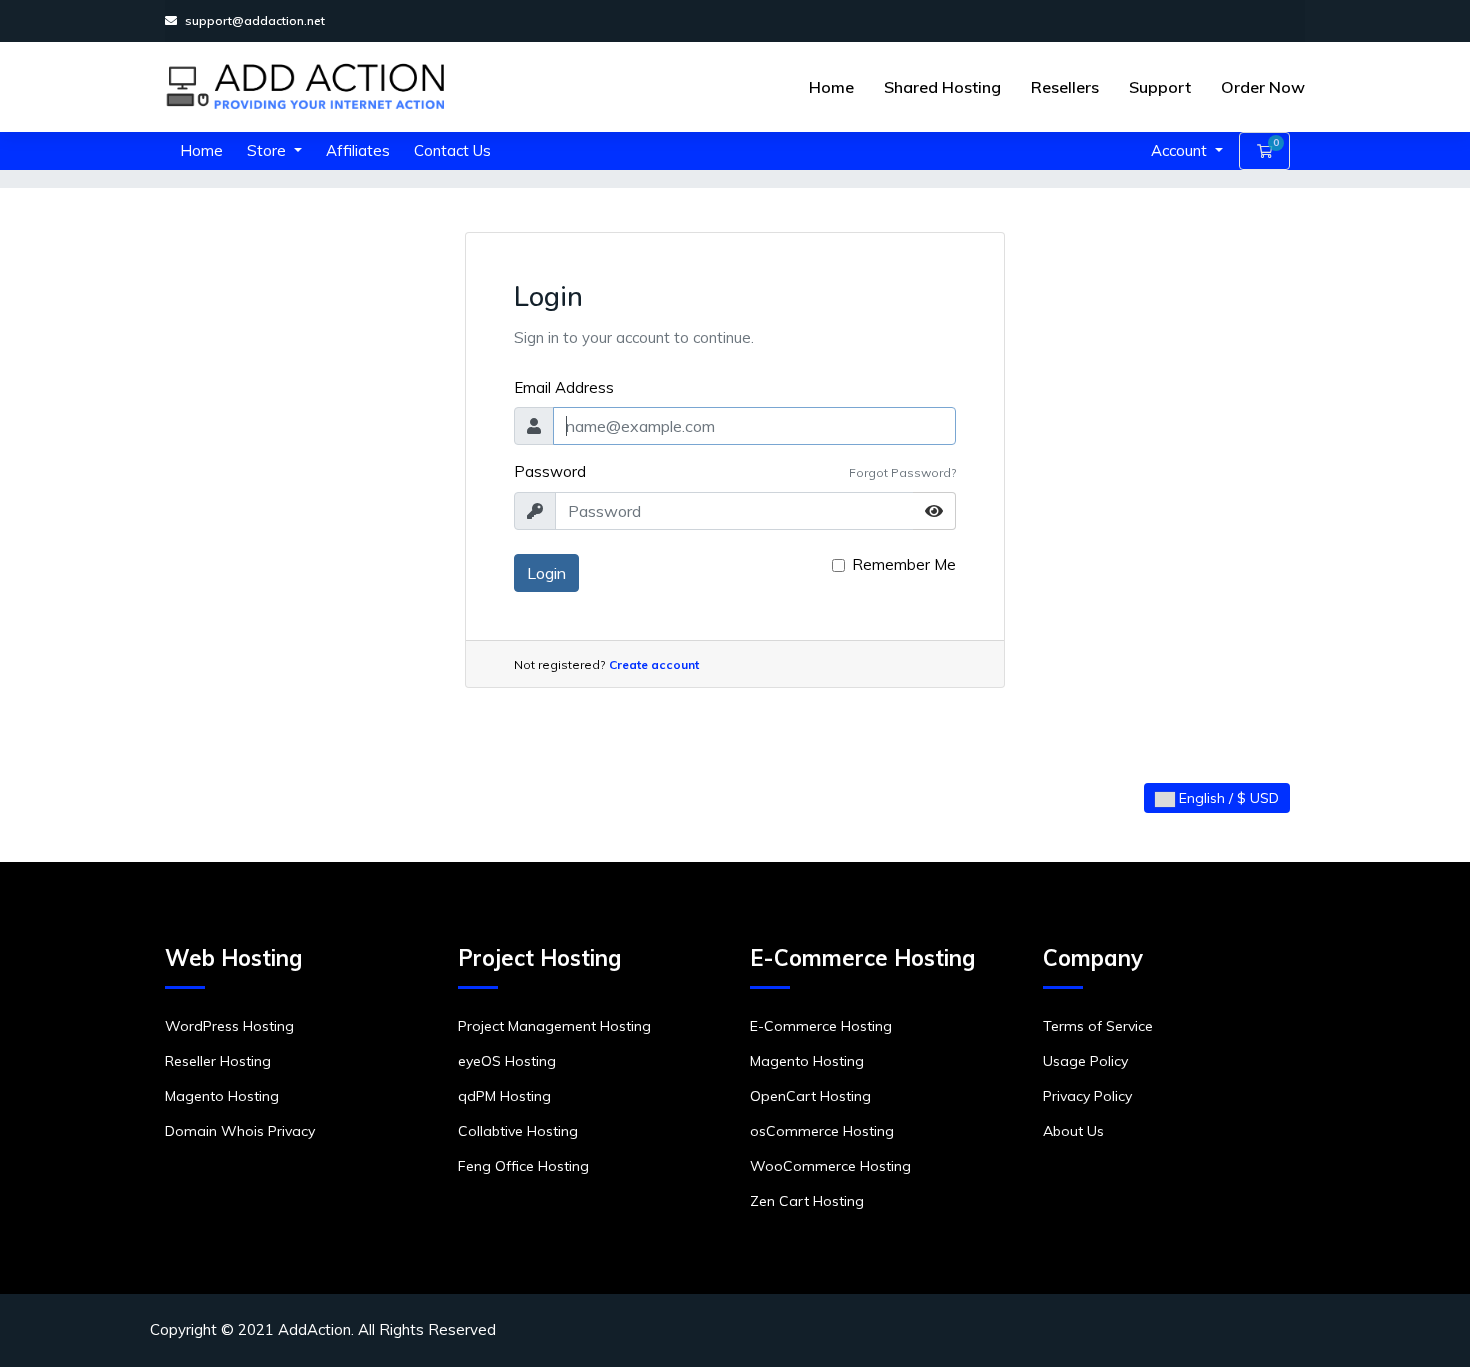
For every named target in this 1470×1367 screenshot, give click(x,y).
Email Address (564, 387)
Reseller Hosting (218, 1061)
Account (1181, 150)
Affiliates (358, 150)
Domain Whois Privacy (240, 1131)
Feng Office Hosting (523, 1166)
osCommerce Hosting (822, 1131)
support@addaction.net (255, 20)
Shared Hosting (942, 87)
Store (268, 150)
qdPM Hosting (504, 1096)
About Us (1073, 1131)
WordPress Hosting (229, 1026)
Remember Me (904, 564)
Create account (654, 664)
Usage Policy (1085, 1061)
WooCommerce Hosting (830, 1166)
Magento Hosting (222, 1096)
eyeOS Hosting (507, 1061)
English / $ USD (1227, 798)
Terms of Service (1098, 1026)
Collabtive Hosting (518, 1131)
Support (1160, 87)
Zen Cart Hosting (807, 1201)
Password (550, 471)
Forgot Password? (902, 472)
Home (831, 87)
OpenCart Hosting (810, 1096)
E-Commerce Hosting (821, 1026)
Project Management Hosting (554, 1026)
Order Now (1263, 87)
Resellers (1065, 87)
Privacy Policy (1087, 1096)
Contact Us (452, 150)
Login (546, 573)
